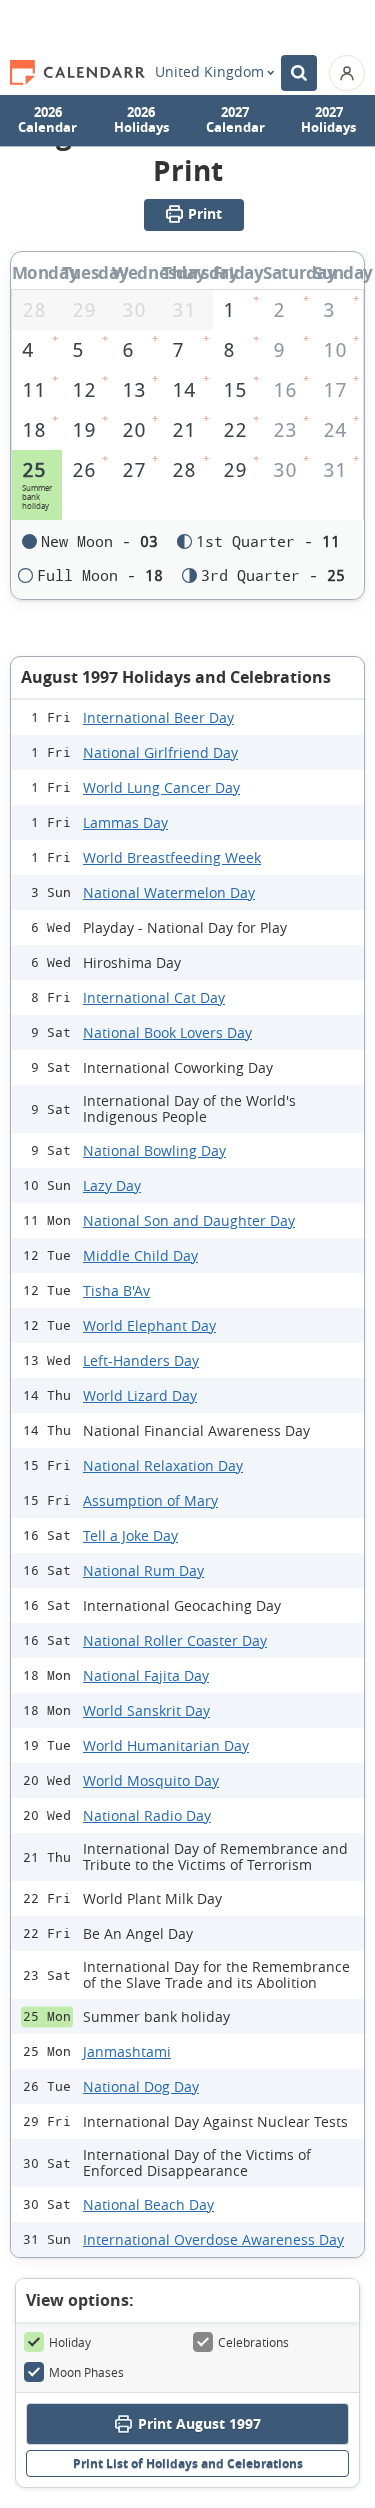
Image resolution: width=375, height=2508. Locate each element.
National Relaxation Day (163, 1465)
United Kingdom (209, 72)
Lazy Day (112, 1185)
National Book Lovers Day (167, 1032)
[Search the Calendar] (299, 73)
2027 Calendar (235, 120)
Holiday (70, 2342)
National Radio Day (147, 1815)
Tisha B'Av (116, 1290)
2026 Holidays (141, 120)
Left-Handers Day (141, 1360)
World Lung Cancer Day (161, 787)
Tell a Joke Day (130, 1535)
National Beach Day (148, 2204)
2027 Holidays (328, 120)
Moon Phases (86, 2372)
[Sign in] (347, 73)
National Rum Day (143, 1570)
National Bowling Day (154, 1150)
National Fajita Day (146, 1675)
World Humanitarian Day (166, 1745)
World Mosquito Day (151, 1780)
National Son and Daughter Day (189, 1220)
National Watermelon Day (169, 892)
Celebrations (253, 2342)
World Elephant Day (149, 1325)
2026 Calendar (47, 120)
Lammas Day (125, 822)
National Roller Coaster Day (175, 1640)
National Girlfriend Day (160, 752)
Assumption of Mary (150, 1500)
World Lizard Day (140, 1395)
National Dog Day (141, 2086)
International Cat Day (154, 997)
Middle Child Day (140, 1255)
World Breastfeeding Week (172, 857)
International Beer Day (158, 717)
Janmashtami (127, 2051)
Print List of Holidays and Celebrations (188, 2463)
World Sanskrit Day (146, 1710)
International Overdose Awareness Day (213, 2239)
